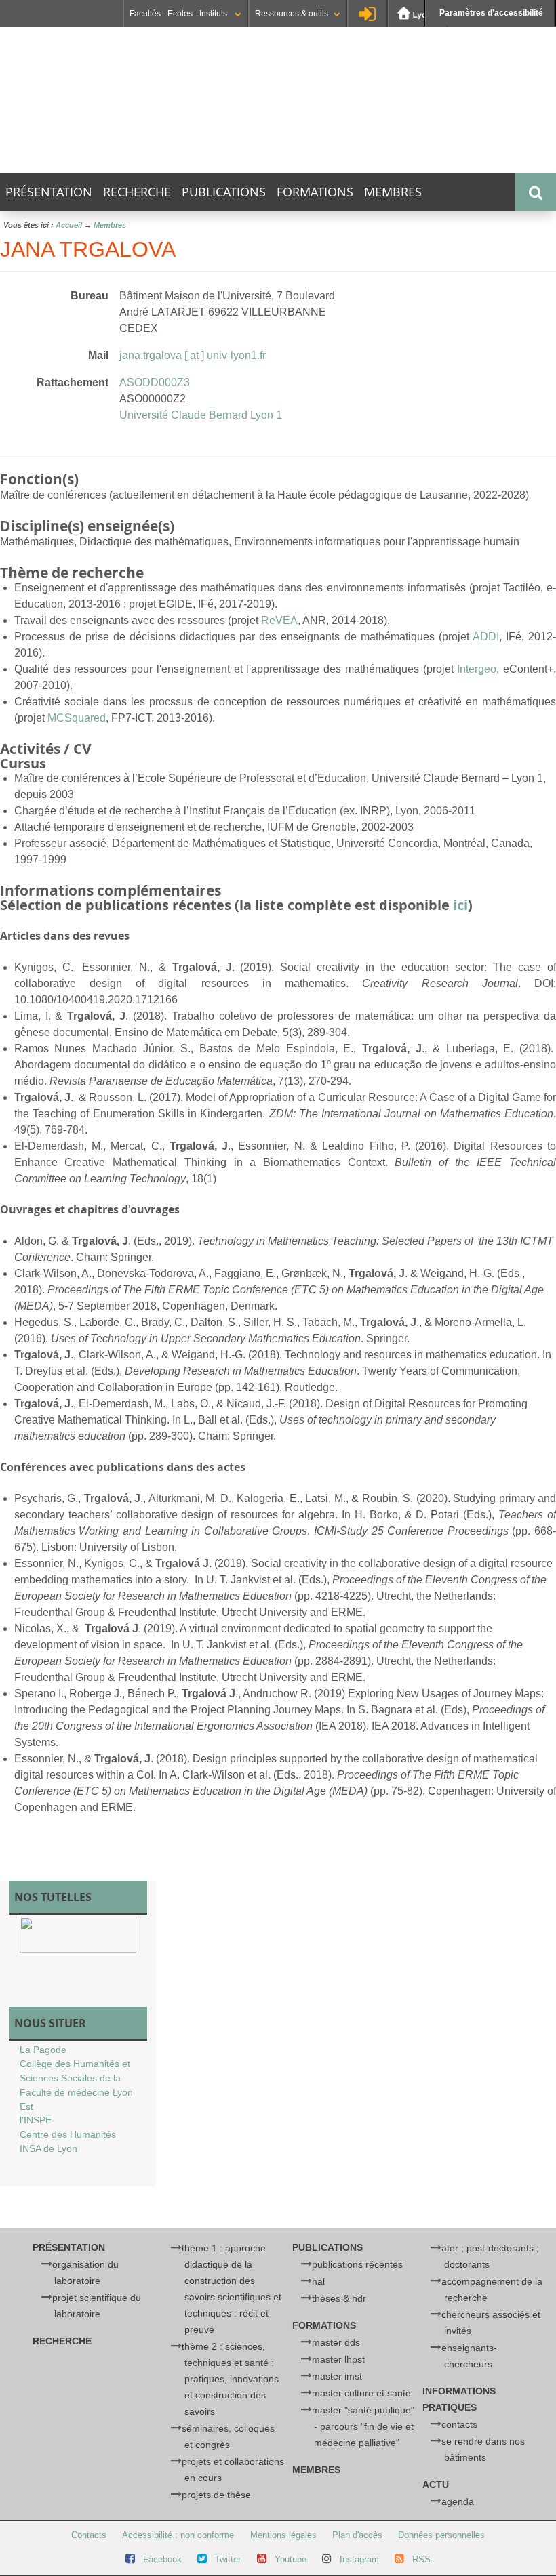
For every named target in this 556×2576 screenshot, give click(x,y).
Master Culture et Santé (361, 2393)
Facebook (162, 2559)
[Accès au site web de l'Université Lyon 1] (418, 14)
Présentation (49, 192)
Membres (393, 192)
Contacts (459, 2424)
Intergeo (477, 669)
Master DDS (336, 2342)
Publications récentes (357, 2264)
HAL (318, 2281)
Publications (224, 192)
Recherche (137, 192)
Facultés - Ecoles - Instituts (179, 14)
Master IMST (337, 2376)
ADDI (486, 637)
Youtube (291, 2559)
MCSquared (77, 718)
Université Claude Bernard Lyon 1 (201, 415)
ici (460, 905)
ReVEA (279, 620)
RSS (421, 2559)
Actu (436, 2485)
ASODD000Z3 (155, 382)
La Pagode (43, 2050)
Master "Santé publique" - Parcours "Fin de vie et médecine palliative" (363, 2426)
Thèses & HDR (339, 2298)
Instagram (359, 2559)
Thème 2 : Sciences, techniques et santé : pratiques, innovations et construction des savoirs (230, 2379)
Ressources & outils (292, 14)
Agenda (458, 2501)
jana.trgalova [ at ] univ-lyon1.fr (193, 355)
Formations (315, 192)
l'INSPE (36, 2120)
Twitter (228, 2559)
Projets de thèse (216, 2495)
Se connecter (368, 14)
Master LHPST (338, 2359)
